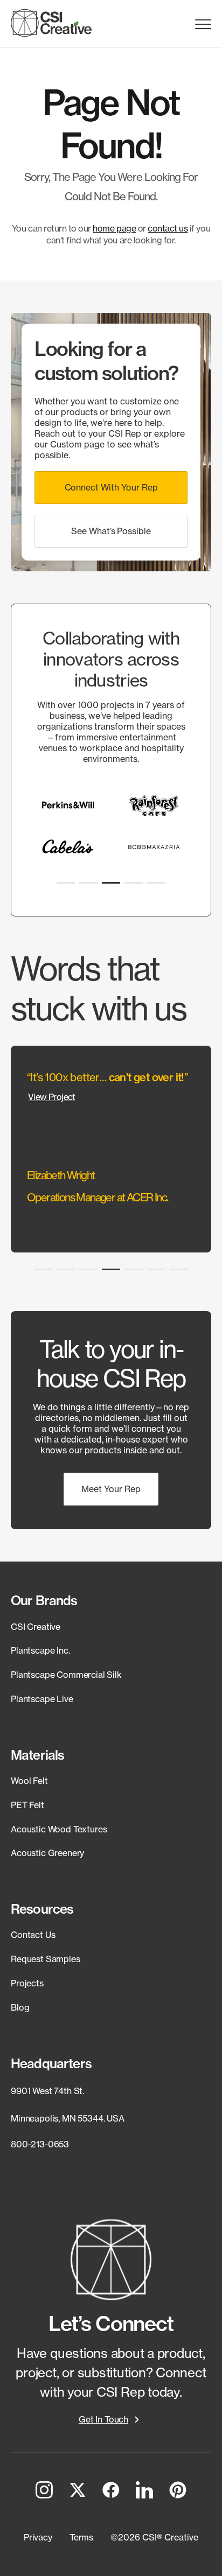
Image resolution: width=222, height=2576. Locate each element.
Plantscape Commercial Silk (66, 1675)
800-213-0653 (40, 2144)
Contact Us (33, 1935)
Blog (20, 2007)
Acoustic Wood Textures (59, 1829)
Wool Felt (29, 1781)
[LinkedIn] (144, 2492)
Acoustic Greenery (47, 1853)
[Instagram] (44, 2492)
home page (114, 228)
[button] (111, 488)
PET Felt (27, 1805)
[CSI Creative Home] (51, 23)
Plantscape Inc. (40, 1650)
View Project (52, 1097)
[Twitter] (78, 2492)
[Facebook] (111, 2492)
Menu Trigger (203, 24)
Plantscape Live (42, 1699)
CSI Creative (36, 1627)
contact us (168, 228)
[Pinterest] (178, 2492)
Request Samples (46, 1959)
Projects (27, 1983)
